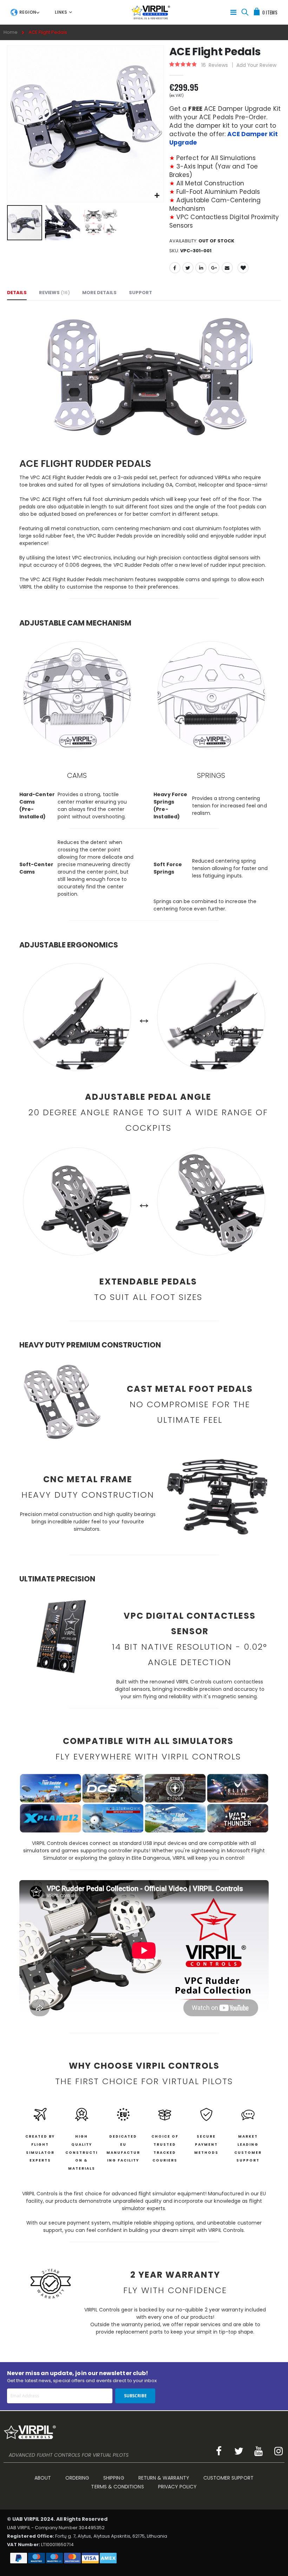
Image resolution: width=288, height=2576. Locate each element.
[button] (157, 196)
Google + (214, 268)
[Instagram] (279, 2451)
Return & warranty (164, 2478)
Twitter (188, 268)
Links (61, 12)
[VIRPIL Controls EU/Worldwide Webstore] (151, 12)
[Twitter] (239, 2451)
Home (11, 32)
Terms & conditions (117, 2487)
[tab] (25, 12)
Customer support (228, 2478)
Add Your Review (256, 65)
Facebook (175, 268)
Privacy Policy (178, 2487)
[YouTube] (259, 2451)
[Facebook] (219, 2451)
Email (227, 268)
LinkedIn (201, 268)
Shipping (114, 2478)
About (43, 2478)
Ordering (77, 2478)
